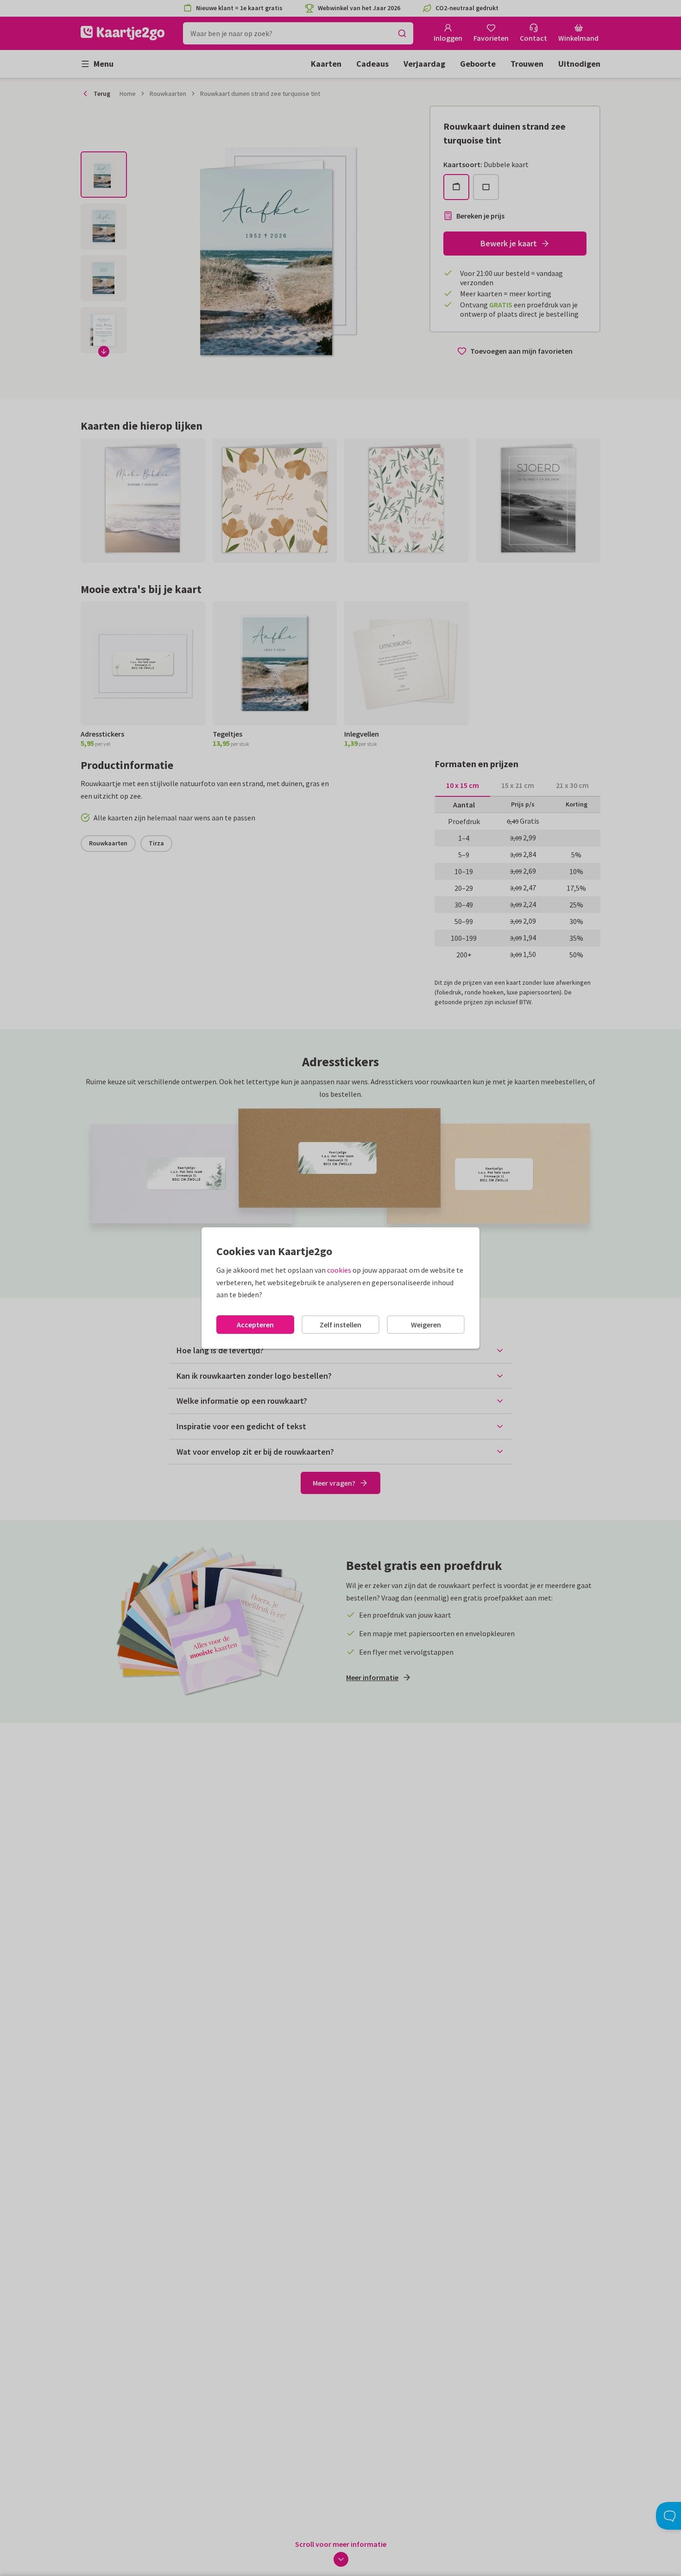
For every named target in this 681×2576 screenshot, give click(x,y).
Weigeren (426, 1325)
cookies (339, 1270)
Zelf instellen (340, 1325)
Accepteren (255, 1325)
